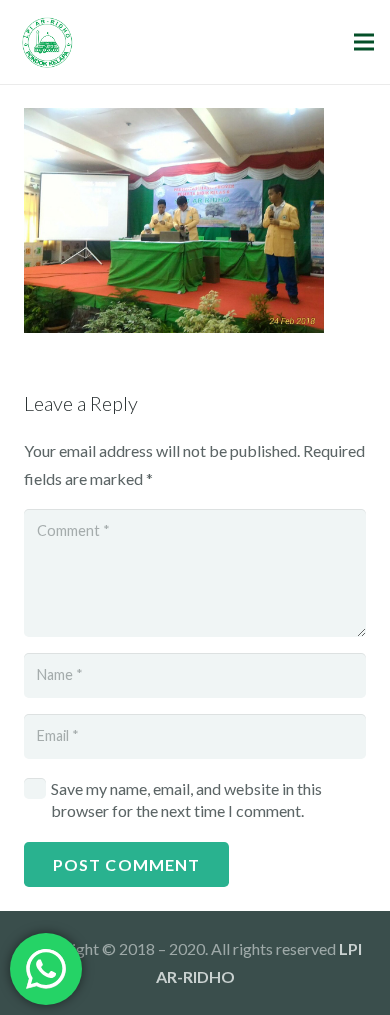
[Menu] (364, 42)
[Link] (47, 42)
